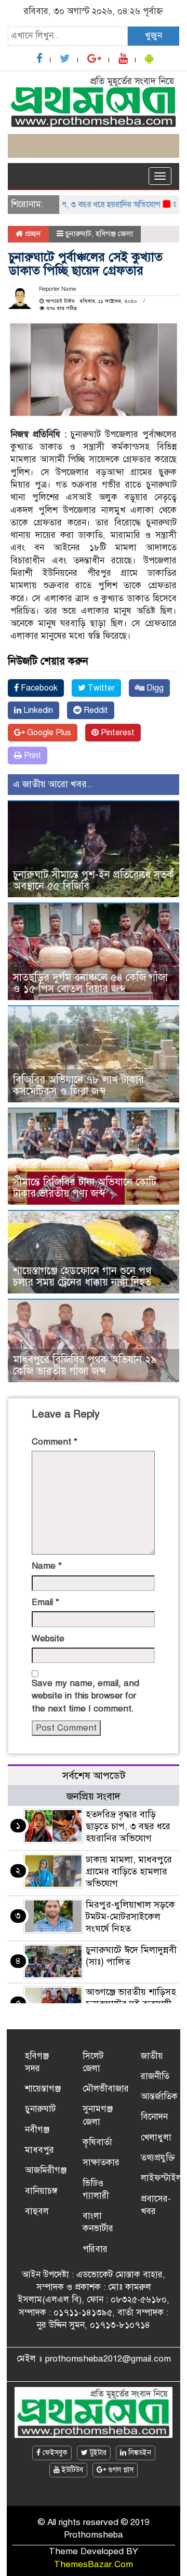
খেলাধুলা (156, 2137)
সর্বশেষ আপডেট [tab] (94, 1776)
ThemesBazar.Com (94, 2564)
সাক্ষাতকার (101, 2162)
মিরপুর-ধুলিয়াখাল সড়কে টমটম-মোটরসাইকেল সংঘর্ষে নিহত (130, 1917)
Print (31, 756)
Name (47, 1566)
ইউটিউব (71, 2470)
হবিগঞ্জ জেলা (114, 234)
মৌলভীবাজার (106, 2089)
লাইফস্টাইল (161, 2178)
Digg (154, 688)
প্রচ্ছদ (32, 234)
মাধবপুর (39, 2150)
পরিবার (95, 2249)
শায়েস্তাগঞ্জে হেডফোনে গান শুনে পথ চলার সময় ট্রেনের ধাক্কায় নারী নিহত (82, 1277)
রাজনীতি (155, 2076)
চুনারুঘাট (78, 234)
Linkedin (37, 710)
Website (48, 1638)
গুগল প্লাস (120, 2470)
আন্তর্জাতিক (159, 2096)
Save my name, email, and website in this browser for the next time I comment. (85, 1696)
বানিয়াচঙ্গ (41, 2191)
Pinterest (117, 733)
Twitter (100, 688)
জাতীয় (152, 2056)
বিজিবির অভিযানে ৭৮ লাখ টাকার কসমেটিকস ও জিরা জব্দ (78, 1085)
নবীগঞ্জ (37, 2130)
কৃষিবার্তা (97, 2142)
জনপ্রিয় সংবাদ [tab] (94, 1796)
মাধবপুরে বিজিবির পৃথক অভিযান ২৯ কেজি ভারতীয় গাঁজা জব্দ (85, 1365)
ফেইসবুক (54, 2453)
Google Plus (48, 733)
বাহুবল (37, 2211)
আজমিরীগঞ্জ (46, 2170)
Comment (55, 1442)
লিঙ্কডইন (139, 2453)
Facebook (38, 688)
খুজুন (153, 36)
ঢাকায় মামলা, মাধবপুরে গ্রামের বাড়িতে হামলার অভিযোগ (129, 1871)
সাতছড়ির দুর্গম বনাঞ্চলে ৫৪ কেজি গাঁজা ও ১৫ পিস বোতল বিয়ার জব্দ (90, 983)
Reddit (95, 710)
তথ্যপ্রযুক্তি (158, 2158)
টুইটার (97, 2453)
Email (45, 1602)
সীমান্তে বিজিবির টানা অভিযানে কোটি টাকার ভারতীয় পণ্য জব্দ (85, 1188)
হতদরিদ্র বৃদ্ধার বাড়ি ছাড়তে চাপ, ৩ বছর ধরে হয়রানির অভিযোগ (128, 1826)
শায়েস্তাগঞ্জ (43, 2089)
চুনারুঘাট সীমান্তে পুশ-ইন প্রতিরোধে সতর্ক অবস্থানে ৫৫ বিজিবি (93, 880)
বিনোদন (154, 2117)
